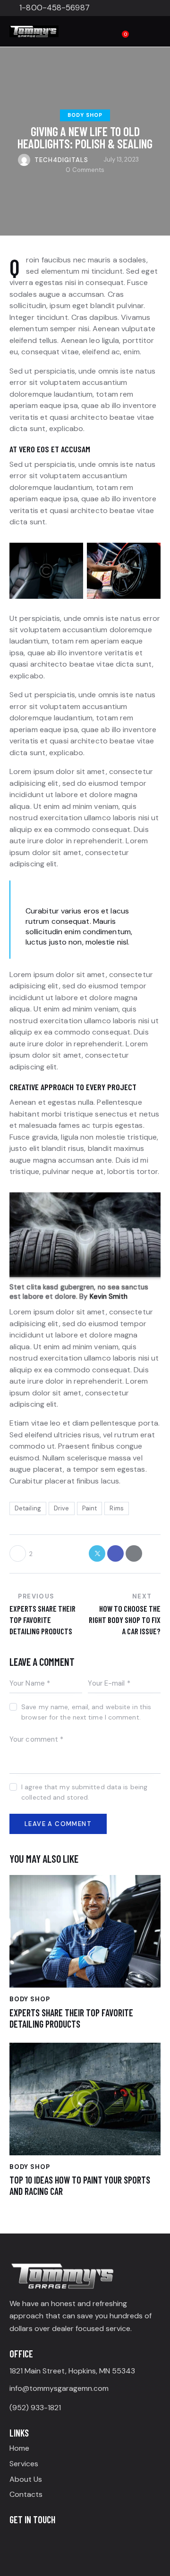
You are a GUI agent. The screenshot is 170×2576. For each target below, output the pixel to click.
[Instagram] (39, 2541)
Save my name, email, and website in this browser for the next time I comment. (86, 1712)
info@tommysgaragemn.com (59, 2388)
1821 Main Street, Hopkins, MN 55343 (72, 2371)
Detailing (28, 1508)
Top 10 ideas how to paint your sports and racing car (80, 2185)
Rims (116, 1508)
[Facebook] (18, 2541)
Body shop (85, 115)
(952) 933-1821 (35, 2408)
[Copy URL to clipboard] (152, 1553)
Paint (90, 1508)
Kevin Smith (109, 1296)
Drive (62, 1508)
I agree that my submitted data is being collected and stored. (84, 1792)
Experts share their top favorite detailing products (71, 2018)
